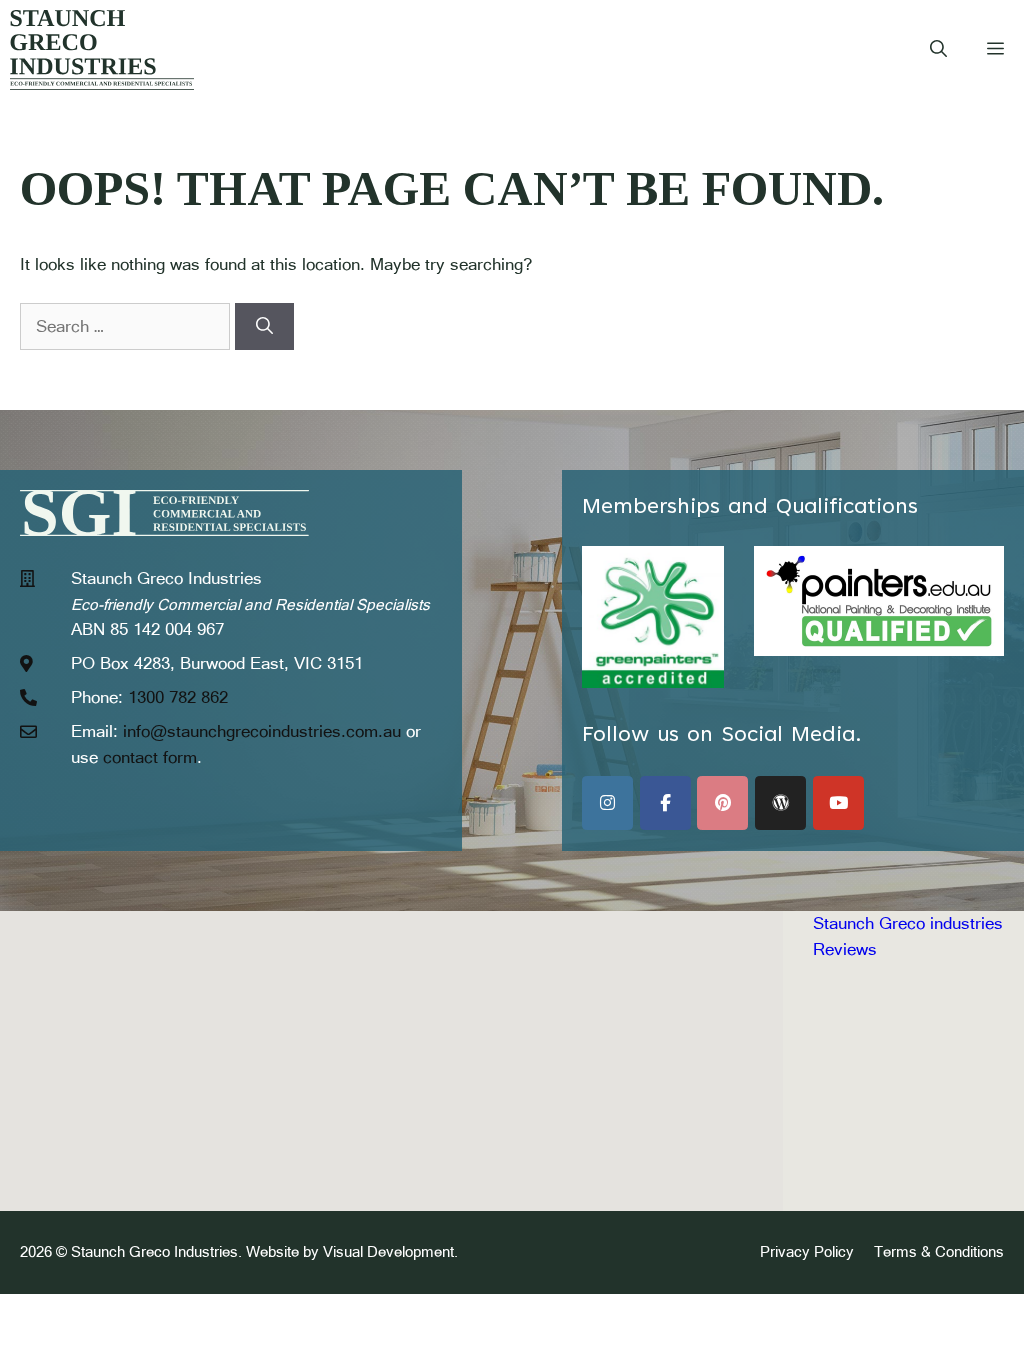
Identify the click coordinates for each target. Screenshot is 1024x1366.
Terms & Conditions (939, 1251)
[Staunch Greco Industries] (102, 50)
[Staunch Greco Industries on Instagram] (607, 803)
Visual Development (388, 1251)
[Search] (264, 327)
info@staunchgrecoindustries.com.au (262, 731)
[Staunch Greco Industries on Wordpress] (780, 803)
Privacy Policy (807, 1251)
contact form (150, 757)
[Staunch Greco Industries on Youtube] (838, 803)
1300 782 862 (178, 697)
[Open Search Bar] (938, 50)
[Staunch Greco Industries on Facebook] (665, 803)
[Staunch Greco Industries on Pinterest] (722, 803)
